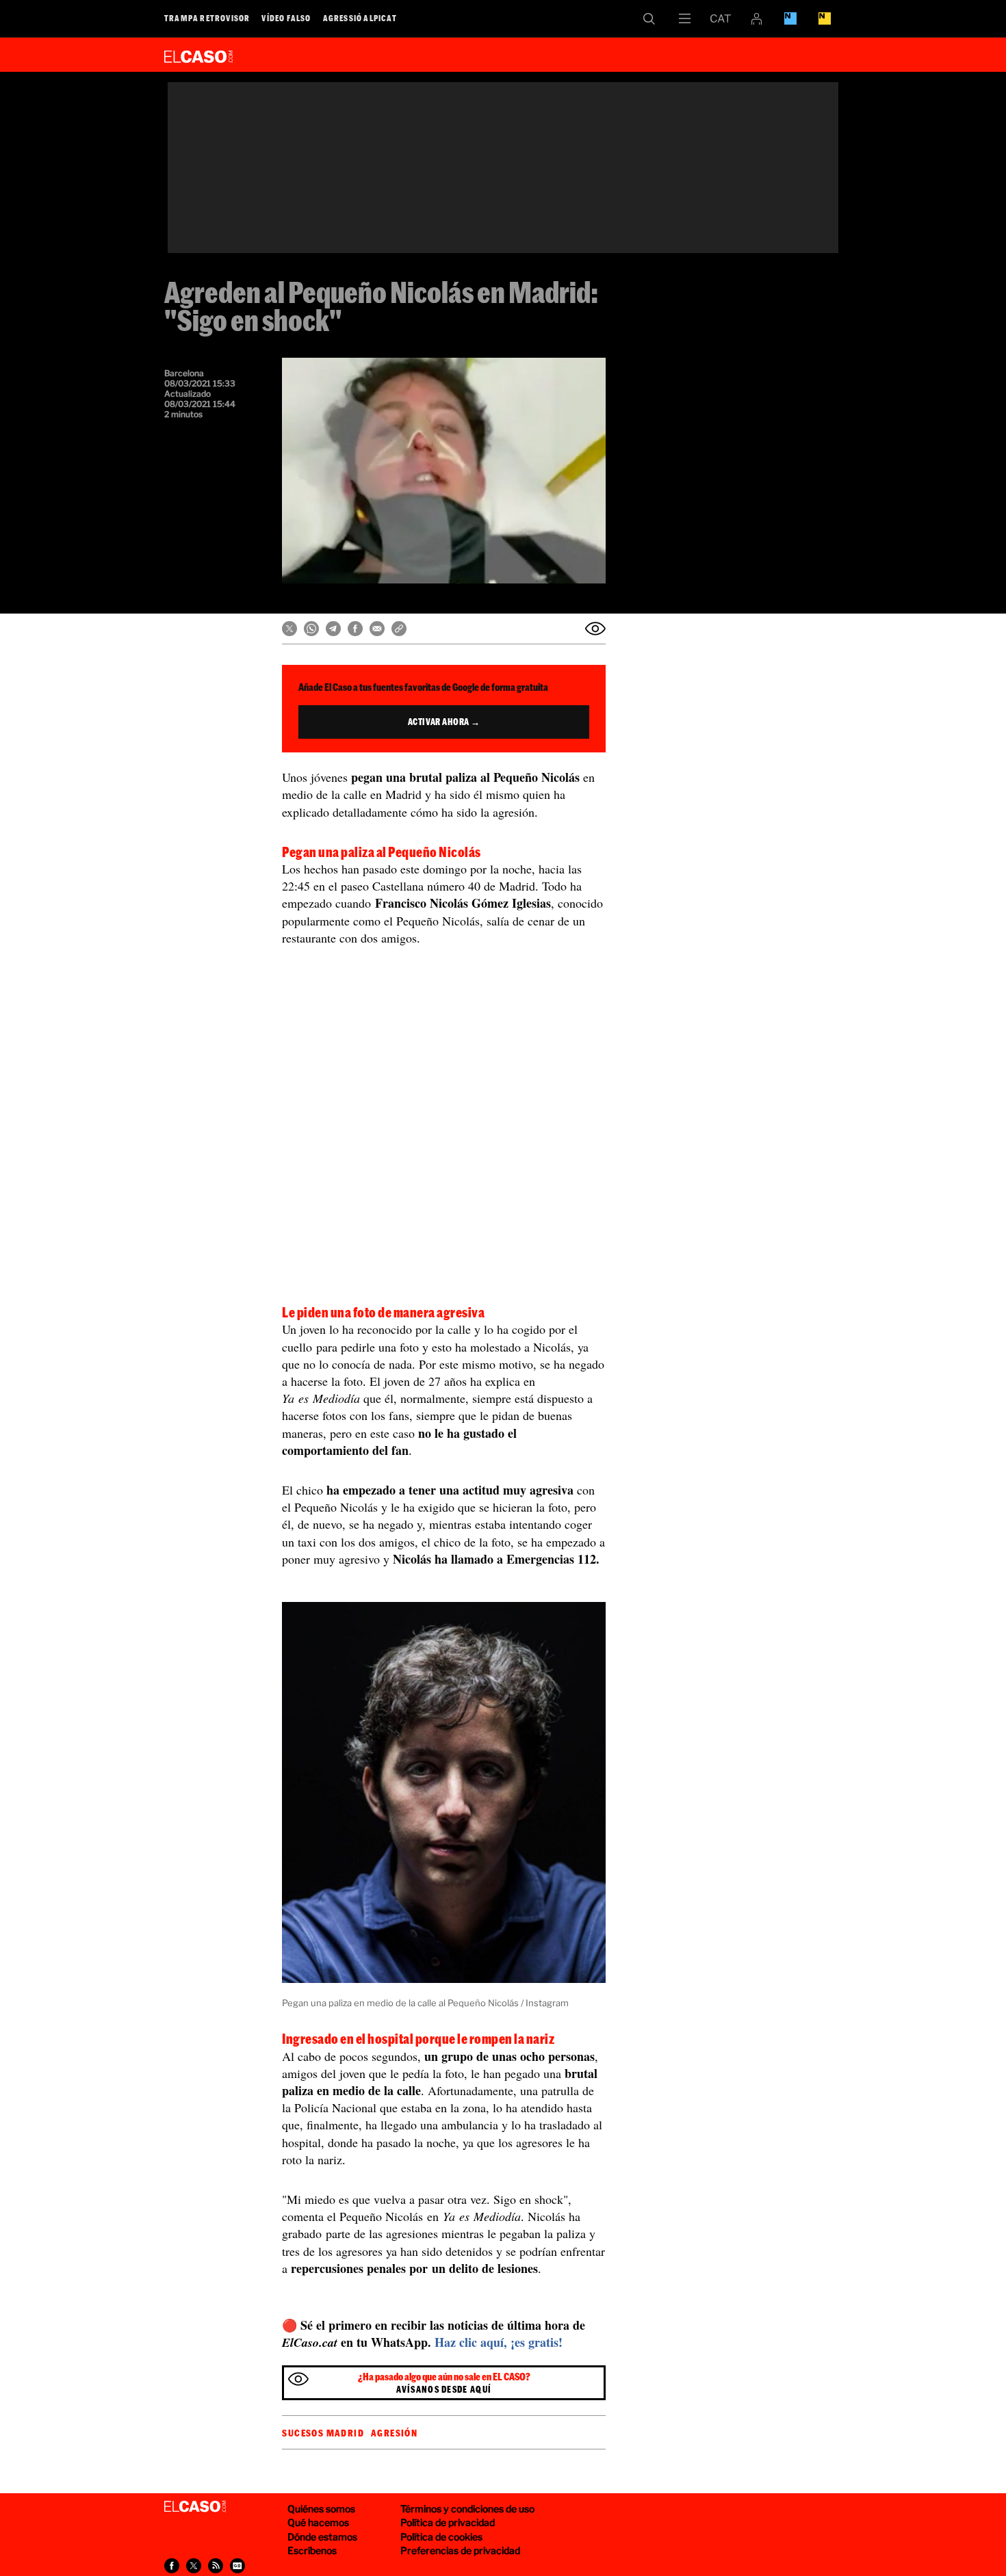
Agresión (394, 2433)
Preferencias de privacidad (460, 2550)
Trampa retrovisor (207, 18)
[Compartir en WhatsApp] (311, 629)
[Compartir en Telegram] (333, 629)
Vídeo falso (286, 18)
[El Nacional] (825, 18)
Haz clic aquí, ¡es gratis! (499, 2342)
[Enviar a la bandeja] (595, 629)
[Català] (721, 18)
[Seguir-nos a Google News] (237, 2566)
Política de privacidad (448, 2522)
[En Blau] (790, 18)
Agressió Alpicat (360, 18)
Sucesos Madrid (323, 2433)
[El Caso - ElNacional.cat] (195, 2507)
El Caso (198, 54)
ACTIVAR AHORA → (444, 722)
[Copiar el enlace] (399, 629)
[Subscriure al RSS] (216, 2566)
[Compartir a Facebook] (172, 2566)
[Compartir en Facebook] (355, 629)
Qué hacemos (318, 2522)
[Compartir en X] (289, 629)
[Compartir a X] (194, 2566)
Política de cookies (441, 2537)
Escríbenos (312, 2550)
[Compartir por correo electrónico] (377, 629)
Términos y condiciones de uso (467, 2509)
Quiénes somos (321, 2509)
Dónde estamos (322, 2537)
